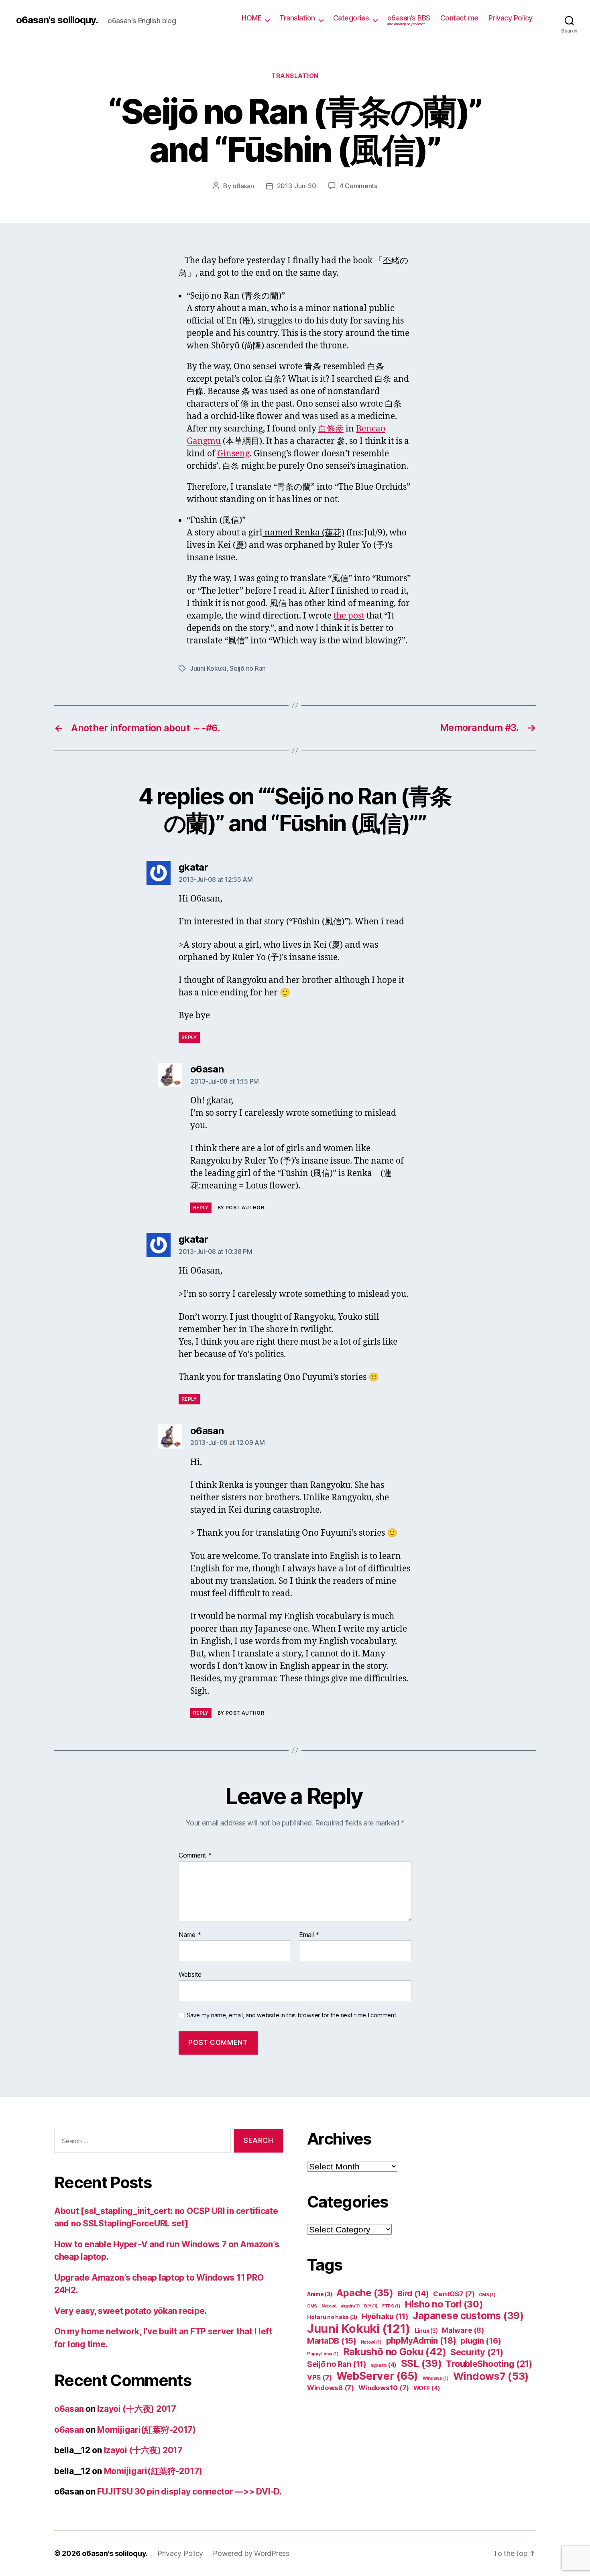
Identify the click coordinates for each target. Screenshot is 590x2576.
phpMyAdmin (421, 2341)
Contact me (459, 18)
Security (477, 2352)
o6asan (243, 186)
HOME (251, 18)
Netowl (371, 2342)
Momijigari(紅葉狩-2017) (146, 2430)
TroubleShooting (489, 2364)
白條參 (331, 429)
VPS (319, 2377)
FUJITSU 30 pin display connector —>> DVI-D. (189, 2492)
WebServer (377, 2376)
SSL (421, 2363)
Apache (365, 2293)
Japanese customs (468, 2316)
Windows (436, 2378)
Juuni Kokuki (208, 668)
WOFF (427, 2388)
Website (190, 1974)
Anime (320, 2294)
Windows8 (331, 2388)
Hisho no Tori (444, 2304)
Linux (426, 2331)
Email (309, 1935)
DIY (371, 2306)
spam (383, 2365)
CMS (487, 2295)
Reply (189, 1037)
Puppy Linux (323, 2354)
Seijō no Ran (248, 668)
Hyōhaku (385, 2317)
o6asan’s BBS (409, 20)
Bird (413, 2293)
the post (349, 616)
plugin (481, 2341)
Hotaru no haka (332, 2317)
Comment (195, 1856)
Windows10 (384, 2388)
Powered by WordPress (251, 2553)
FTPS (391, 2306)
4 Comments (358, 186)
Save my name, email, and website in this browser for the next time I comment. (292, 2015)
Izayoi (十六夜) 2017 (136, 2409)
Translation (297, 18)
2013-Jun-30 (297, 186)
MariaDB (332, 2341)
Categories (351, 18)
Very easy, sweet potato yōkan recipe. (130, 2311)
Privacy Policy (511, 18)
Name (190, 1935)
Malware (463, 2330)
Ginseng (233, 454)
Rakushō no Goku (395, 2352)
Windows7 (491, 2376)
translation (295, 76)
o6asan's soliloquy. (57, 20)
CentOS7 (454, 2294)
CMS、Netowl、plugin (333, 2306)
